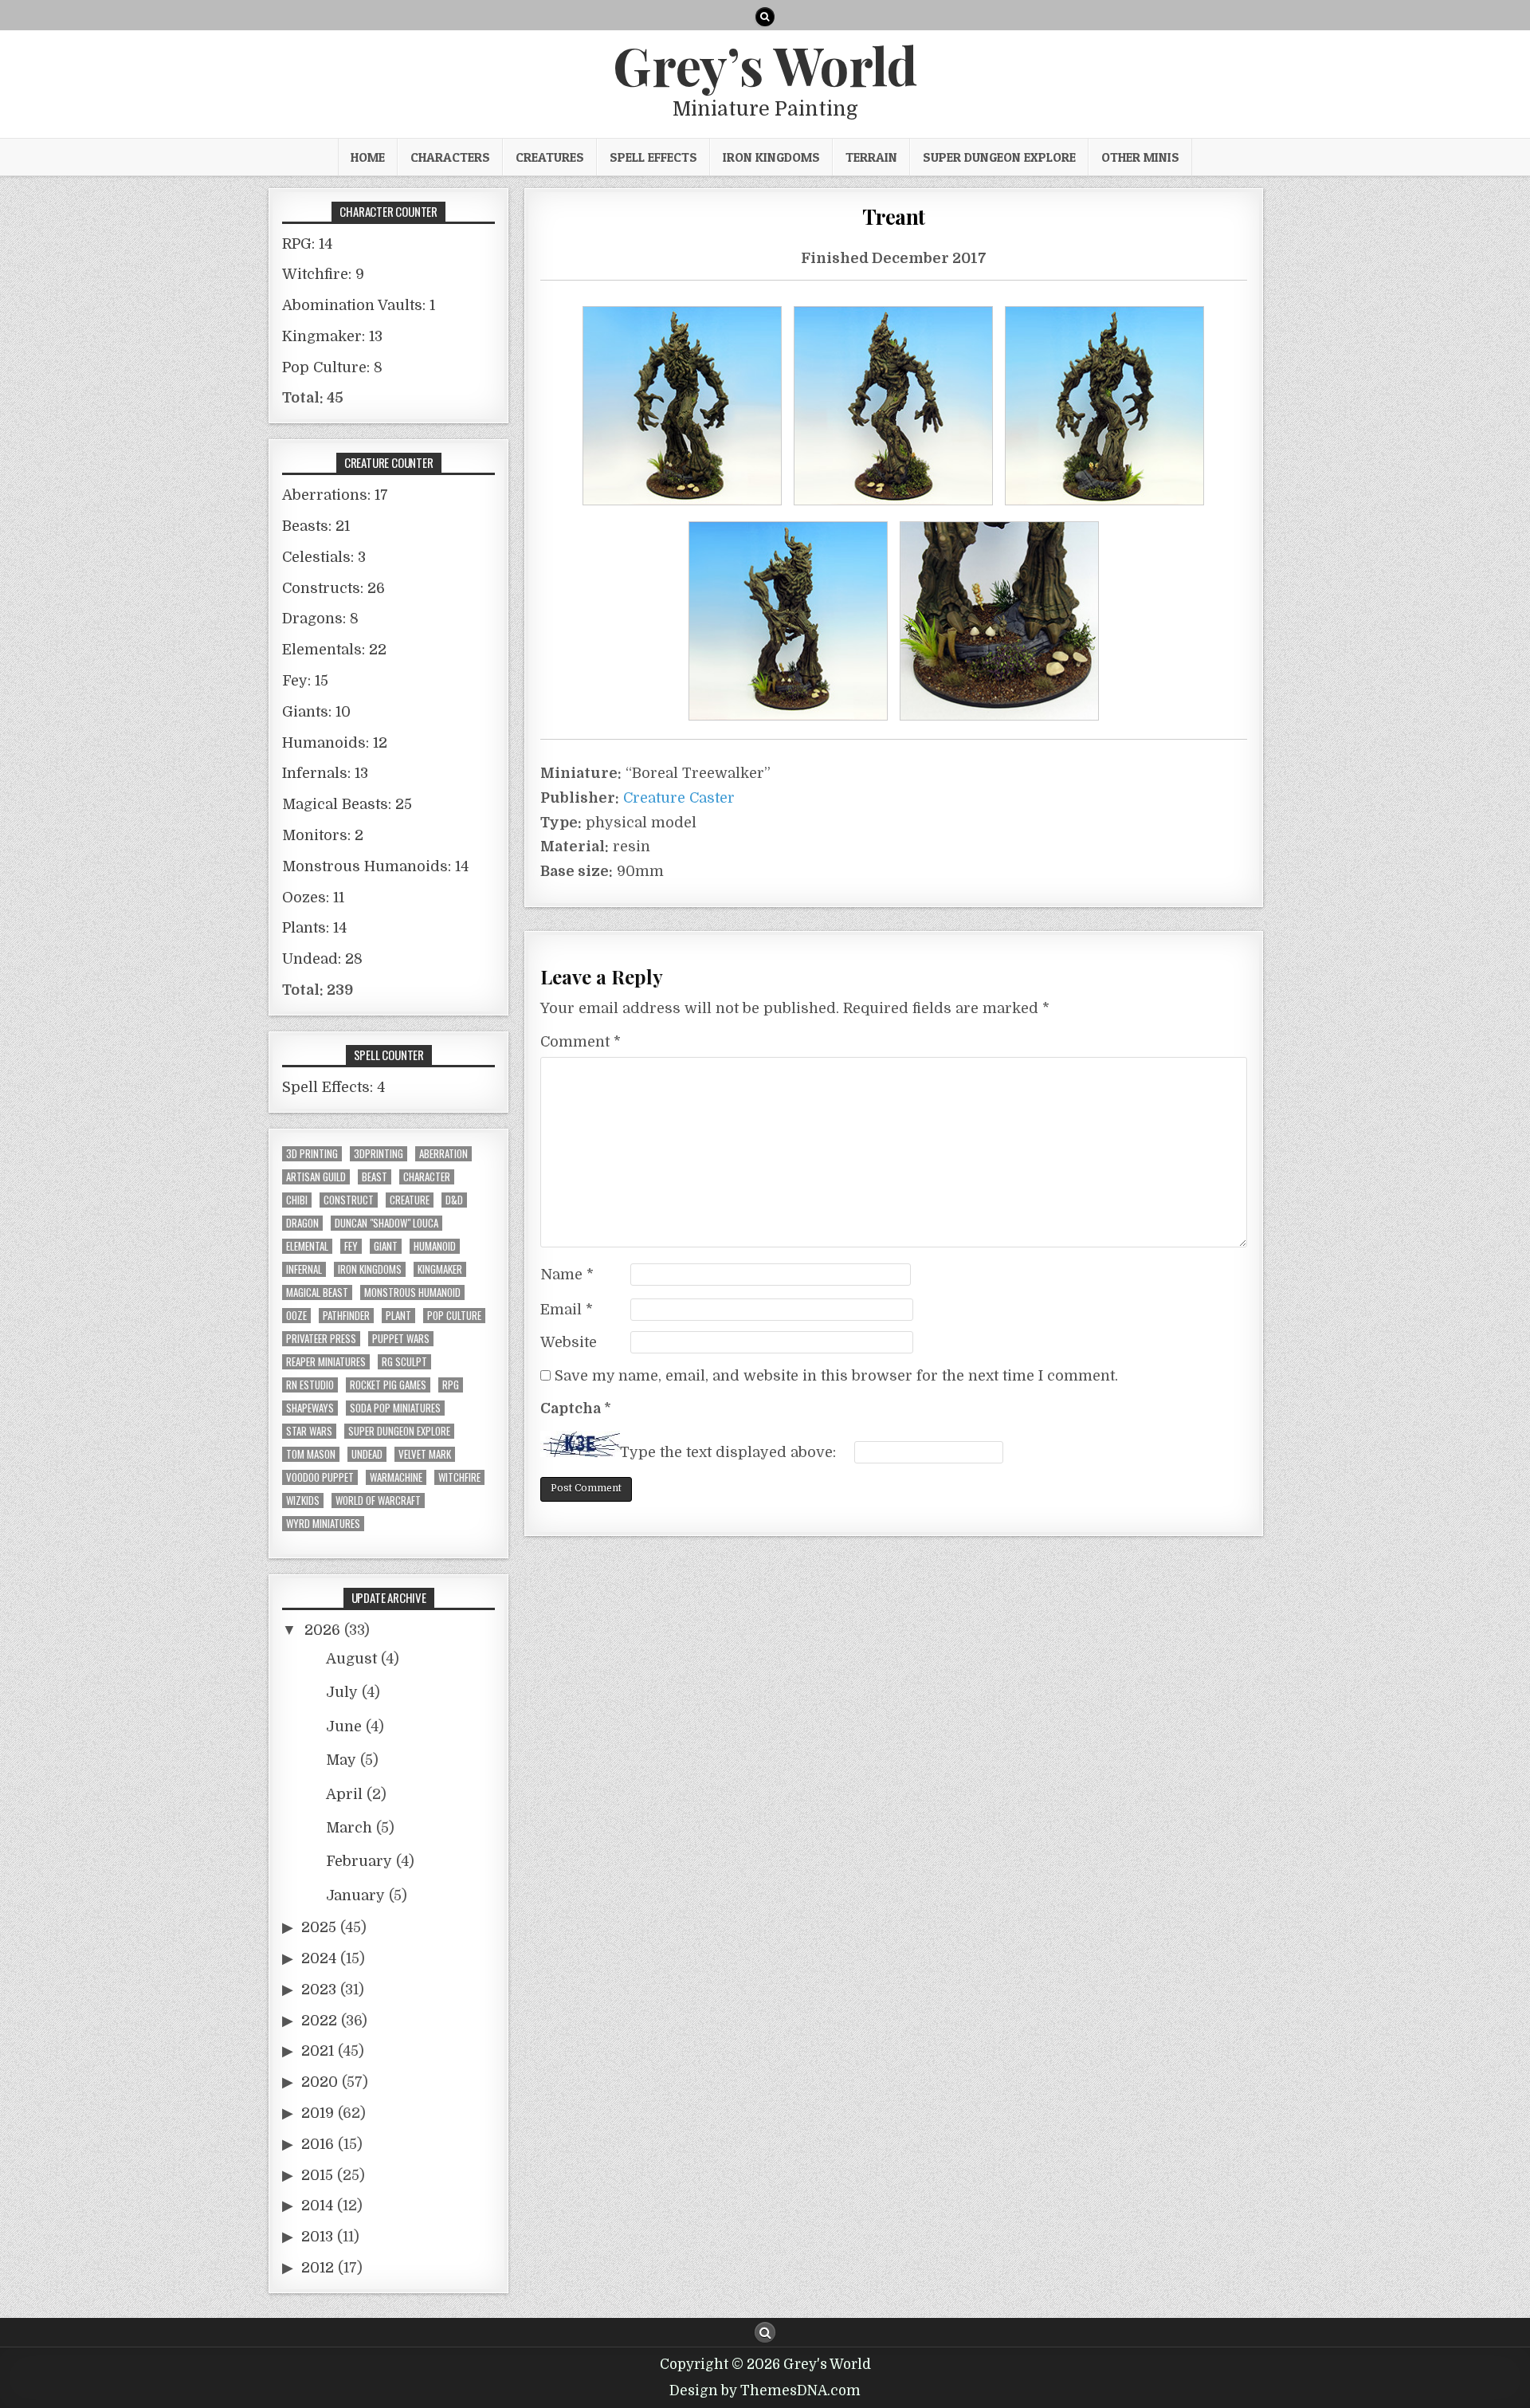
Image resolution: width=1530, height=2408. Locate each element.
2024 (319, 1958)
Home (368, 157)
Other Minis (1140, 157)
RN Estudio (310, 1385)
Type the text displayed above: (728, 1452)
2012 (318, 2268)
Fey (351, 1246)
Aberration (443, 1154)
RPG (451, 1385)
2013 (317, 2237)
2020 (320, 2082)
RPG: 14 (307, 244)
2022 (319, 2021)
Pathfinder (346, 1316)
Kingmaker (440, 1269)
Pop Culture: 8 (332, 367)
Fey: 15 (305, 681)
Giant (386, 1246)
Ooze (296, 1316)
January (355, 1895)
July (342, 1692)
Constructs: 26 (333, 588)
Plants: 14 (314, 928)
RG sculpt (404, 1362)
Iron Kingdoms (771, 157)
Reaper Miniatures (326, 1362)
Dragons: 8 (320, 619)
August (351, 1659)
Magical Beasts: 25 (347, 804)
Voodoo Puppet (320, 1477)
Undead (367, 1454)
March (349, 1828)
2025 (319, 1927)
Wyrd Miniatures (323, 1524)
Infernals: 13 (325, 773)
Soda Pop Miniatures (395, 1408)
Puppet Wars (401, 1339)
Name (567, 1275)
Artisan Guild (316, 1177)
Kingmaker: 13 (332, 336)
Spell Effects (653, 157)
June (344, 1726)
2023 (319, 1990)
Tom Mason (311, 1454)
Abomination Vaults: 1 (359, 305)
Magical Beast (317, 1292)
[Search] (765, 17)
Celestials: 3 (324, 557)
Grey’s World (765, 65)
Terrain (871, 157)
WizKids (303, 1501)
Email (567, 1310)
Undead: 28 (322, 959)
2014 (317, 2206)
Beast (375, 1177)
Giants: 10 (316, 712)
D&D (454, 1200)
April (344, 1794)
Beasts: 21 (316, 526)
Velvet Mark (425, 1454)
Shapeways (310, 1408)
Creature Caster (679, 798)
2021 (318, 2051)
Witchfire (459, 1477)
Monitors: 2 (323, 835)
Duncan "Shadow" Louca (386, 1223)
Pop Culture (454, 1316)
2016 (318, 2144)
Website (569, 1342)
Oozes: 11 (313, 898)
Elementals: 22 (334, 650)
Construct (349, 1200)
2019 (318, 2113)
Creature (410, 1200)
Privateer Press (321, 1339)
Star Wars (309, 1431)
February (359, 1861)
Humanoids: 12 (335, 743)
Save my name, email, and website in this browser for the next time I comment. (836, 1376)
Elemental (307, 1246)
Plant (398, 1316)
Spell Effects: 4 (333, 1087)
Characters (450, 157)
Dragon (302, 1223)
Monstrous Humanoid (412, 1292)
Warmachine (396, 1477)
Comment (581, 1042)
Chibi (297, 1200)
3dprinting (379, 1154)
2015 (317, 2175)
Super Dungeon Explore (999, 157)
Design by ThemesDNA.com (765, 2391)
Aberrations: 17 (335, 495)
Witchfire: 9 (323, 274)
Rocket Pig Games (388, 1385)
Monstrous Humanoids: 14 (375, 866)
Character (427, 1177)
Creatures (550, 157)
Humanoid (435, 1246)
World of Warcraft (378, 1501)
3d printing (312, 1154)
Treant (894, 216)
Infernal (304, 1269)
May (341, 1760)
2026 (322, 1630)
